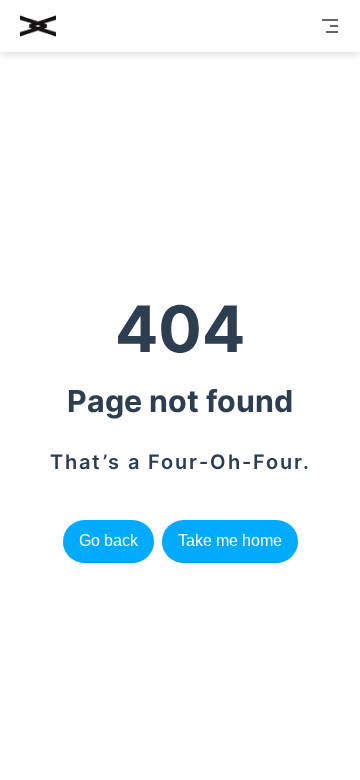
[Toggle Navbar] (330, 26)
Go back (108, 540)
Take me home (230, 540)
